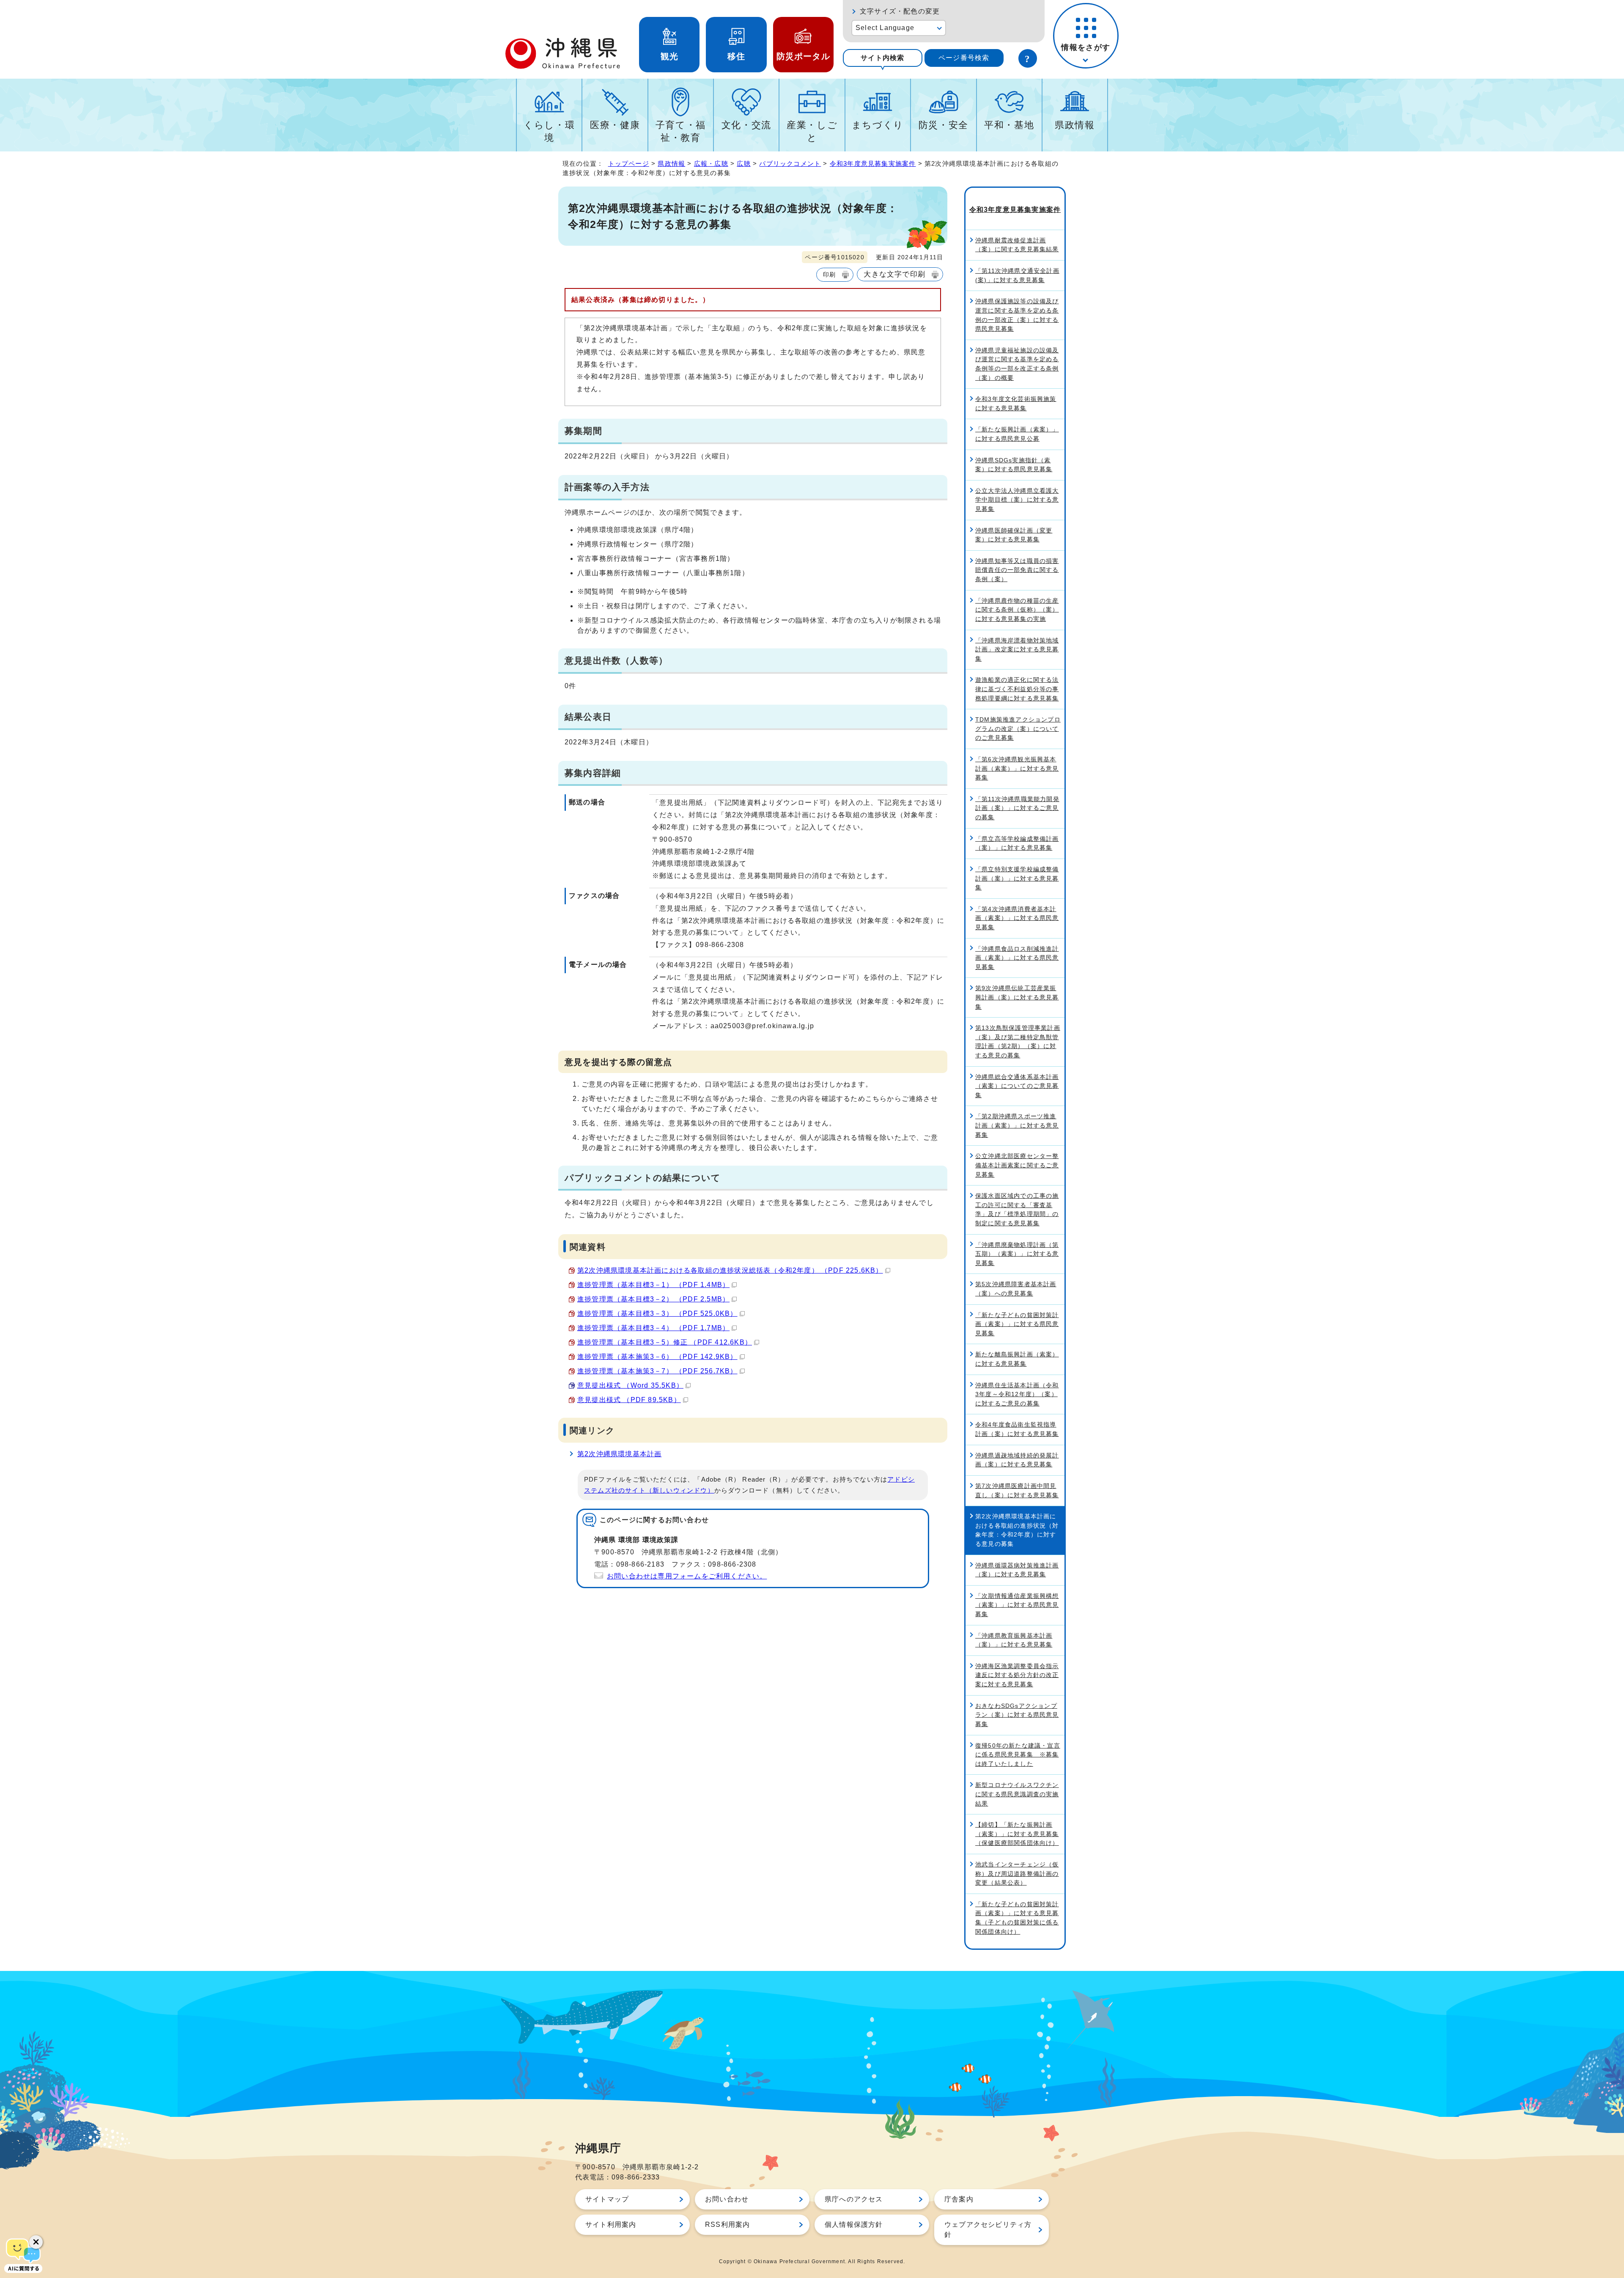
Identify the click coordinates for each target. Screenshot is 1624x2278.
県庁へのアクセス (854, 2199)
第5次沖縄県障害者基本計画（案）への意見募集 (1016, 1289)
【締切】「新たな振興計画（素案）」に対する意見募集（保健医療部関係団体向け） (1017, 1834)
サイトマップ (607, 2199)
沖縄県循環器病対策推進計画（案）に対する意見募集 (1017, 1570)
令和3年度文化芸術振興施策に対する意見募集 (1016, 403)
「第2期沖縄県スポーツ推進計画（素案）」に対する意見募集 (1017, 1125)
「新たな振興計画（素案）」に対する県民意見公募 (1017, 434)
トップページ (629, 163)
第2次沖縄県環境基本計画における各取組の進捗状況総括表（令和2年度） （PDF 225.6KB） (730, 1270)
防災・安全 (944, 125)
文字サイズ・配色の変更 (900, 11)
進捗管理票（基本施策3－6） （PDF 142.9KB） (657, 1357)
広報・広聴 (711, 163)
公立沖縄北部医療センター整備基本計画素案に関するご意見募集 (1017, 1165)
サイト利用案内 (611, 2224)
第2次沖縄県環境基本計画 (619, 1454)
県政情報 (1075, 125)
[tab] (883, 58)
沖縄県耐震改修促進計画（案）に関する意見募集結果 (1017, 245)
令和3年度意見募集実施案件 (873, 163)
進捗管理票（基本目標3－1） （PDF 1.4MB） (653, 1285)
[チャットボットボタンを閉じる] (36, 2242)
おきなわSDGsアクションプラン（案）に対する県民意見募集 (1017, 1715)
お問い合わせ (727, 2199)
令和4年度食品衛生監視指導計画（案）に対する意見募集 (1017, 1429)
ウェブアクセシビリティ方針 (988, 2230)
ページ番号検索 (964, 58)
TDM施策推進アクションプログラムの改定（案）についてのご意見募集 (1018, 729)
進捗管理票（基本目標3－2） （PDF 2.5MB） (653, 1299)
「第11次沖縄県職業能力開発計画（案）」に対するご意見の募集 (1017, 808)
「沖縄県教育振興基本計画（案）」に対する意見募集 (1014, 1640)
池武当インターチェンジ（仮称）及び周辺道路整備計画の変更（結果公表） (1017, 1873)
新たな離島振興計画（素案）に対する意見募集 (1017, 1359)
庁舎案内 (959, 2199)
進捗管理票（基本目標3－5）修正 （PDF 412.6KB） (665, 1342)
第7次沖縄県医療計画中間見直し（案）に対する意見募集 (1017, 1490)
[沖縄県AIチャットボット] (23, 2255)
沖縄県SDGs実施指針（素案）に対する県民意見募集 (1014, 465)
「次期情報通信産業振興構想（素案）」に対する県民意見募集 (1017, 1605)
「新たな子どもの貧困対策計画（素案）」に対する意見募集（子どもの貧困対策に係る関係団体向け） (1017, 1918)
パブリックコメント (790, 163)
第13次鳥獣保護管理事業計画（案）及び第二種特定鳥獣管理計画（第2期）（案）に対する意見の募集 (1018, 1042)
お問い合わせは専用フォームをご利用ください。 (687, 1576)
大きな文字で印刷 (894, 274)
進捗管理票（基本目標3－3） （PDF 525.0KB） (657, 1313)
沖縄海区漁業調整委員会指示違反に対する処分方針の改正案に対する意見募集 (1017, 1675)
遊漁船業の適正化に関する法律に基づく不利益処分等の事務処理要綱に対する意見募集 (1017, 689)
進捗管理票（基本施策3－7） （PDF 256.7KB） (657, 1371)
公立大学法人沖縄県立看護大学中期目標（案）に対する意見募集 (1017, 500)
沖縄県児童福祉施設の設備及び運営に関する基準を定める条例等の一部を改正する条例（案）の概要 (1017, 364)
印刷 (829, 274)
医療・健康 (615, 125)
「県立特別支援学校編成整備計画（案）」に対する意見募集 (1017, 878)
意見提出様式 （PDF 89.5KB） (629, 1400)
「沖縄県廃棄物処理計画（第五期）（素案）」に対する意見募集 (1017, 1254)
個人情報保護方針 (854, 2224)
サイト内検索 (882, 58)
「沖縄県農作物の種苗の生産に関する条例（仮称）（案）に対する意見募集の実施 (1017, 610)
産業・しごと (812, 131)
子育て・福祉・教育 (681, 131)
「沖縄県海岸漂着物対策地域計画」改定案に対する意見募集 (1017, 649)
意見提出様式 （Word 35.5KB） (630, 1385)
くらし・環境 (549, 131)
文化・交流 (746, 125)
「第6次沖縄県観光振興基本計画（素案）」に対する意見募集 (1017, 768)
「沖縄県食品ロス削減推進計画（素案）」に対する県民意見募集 (1017, 958)
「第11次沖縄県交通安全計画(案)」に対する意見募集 (1017, 275)
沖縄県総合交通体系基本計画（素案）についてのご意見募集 (1017, 1086)
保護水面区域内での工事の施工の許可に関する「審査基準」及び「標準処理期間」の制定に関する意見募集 (1017, 1209)
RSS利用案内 (727, 2224)
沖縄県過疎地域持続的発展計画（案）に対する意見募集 (1017, 1460)
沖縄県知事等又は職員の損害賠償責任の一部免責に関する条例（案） (1017, 570)
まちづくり (878, 125)
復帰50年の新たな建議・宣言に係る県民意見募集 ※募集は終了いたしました (1018, 1755)
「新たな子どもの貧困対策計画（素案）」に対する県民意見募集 (1017, 1324)
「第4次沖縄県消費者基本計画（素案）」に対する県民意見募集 (1017, 918)
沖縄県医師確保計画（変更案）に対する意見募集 (1014, 535)
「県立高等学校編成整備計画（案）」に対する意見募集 (1017, 843)
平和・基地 (1009, 125)
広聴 (743, 163)
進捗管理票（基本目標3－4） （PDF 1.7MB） (653, 1328)
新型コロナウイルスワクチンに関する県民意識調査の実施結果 (1017, 1794)
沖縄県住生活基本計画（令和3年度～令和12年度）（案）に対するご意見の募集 (1017, 1394)
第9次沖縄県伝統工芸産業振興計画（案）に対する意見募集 (1017, 997)
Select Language (885, 28)
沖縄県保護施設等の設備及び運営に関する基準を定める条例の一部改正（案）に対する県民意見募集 (1017, 315)
